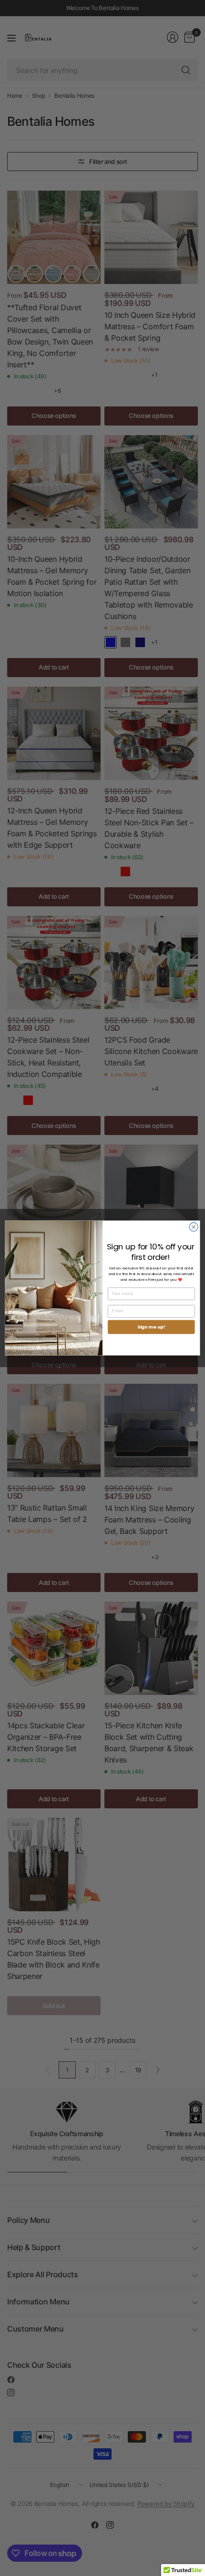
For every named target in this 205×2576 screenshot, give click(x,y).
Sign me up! (151, 1327)
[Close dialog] (194, 1227)
